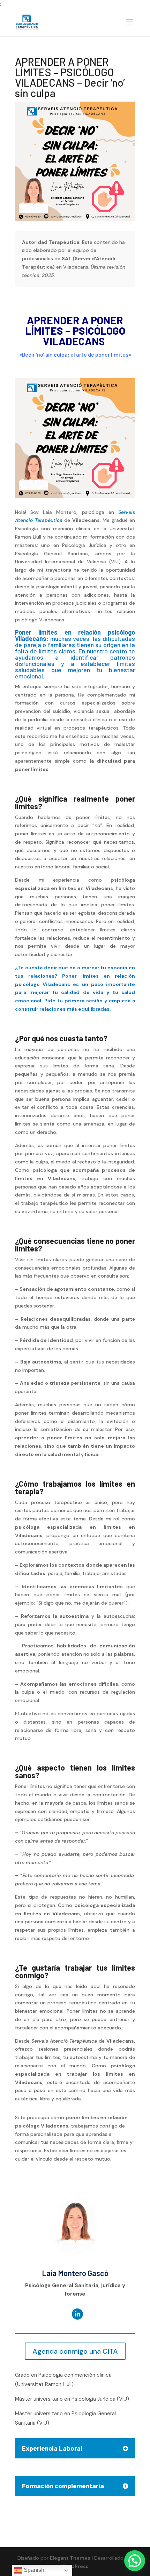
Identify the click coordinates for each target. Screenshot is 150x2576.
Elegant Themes (70, 2558)
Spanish (33, 2570)
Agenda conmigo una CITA (75, 2351)
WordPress (75, 2566)
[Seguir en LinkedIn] (77, 2314)
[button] (135, 2561)
